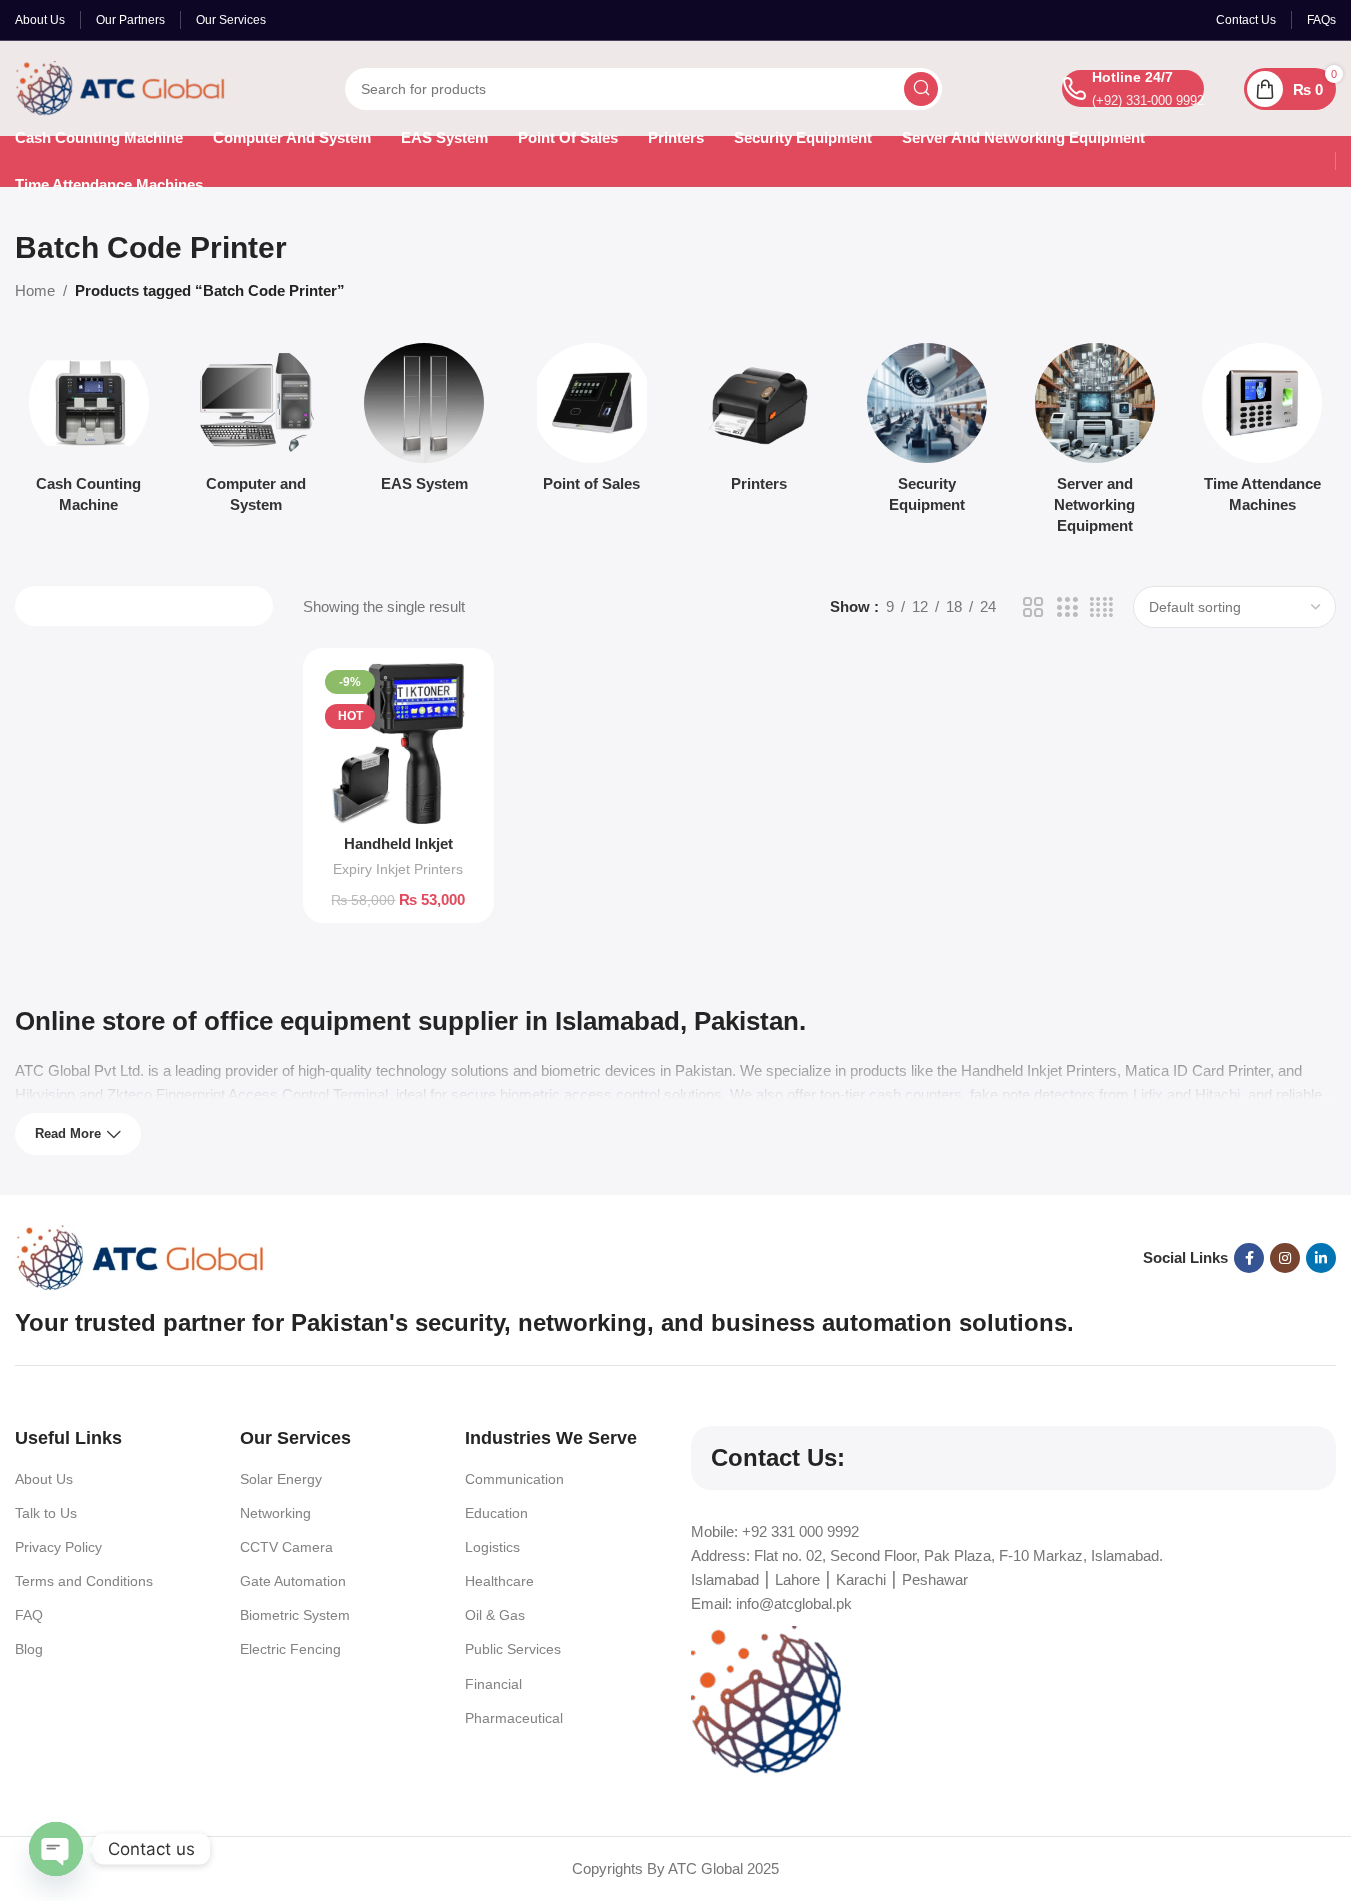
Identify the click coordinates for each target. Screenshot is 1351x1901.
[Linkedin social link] (1321, 1258)
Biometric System (295, 1615)
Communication (514, 1479)
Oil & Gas (495, 1615)
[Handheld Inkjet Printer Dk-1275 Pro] (398, 743)
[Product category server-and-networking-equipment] (1095, 444)
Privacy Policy (58, 1547)
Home (35, 290)
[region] (675, 1841)
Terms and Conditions (84, 1581)
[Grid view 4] (1101, 607)
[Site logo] (120, 86)
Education (496, 1513)
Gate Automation (293, 1581)
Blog (29, 1649)
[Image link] (140, 1256)
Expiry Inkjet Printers (398, 869)
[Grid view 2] (1033, 607)
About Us (44, 1479)
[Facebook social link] (1249, 1258)
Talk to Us (46, 1513)
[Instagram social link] (1285, 1258)
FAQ (29, 1615)
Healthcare (499, 1581)
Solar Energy (281, 1479)
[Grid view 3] (1067, 607)
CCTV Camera (286, 1547)
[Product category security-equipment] (927, 434)
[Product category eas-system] (424, 423)
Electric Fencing (290, 1649)
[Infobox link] (1133, 88)
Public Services (513, 1649)
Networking (275, 1513)
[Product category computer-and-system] (257, 434)
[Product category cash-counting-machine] (89, 434)
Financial (493, 1684)
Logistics (492, 1547)
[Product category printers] (760, 423)
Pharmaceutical (514, 1718)
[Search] (921, 89)
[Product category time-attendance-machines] (1262, 434)
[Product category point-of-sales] (592, 423)
